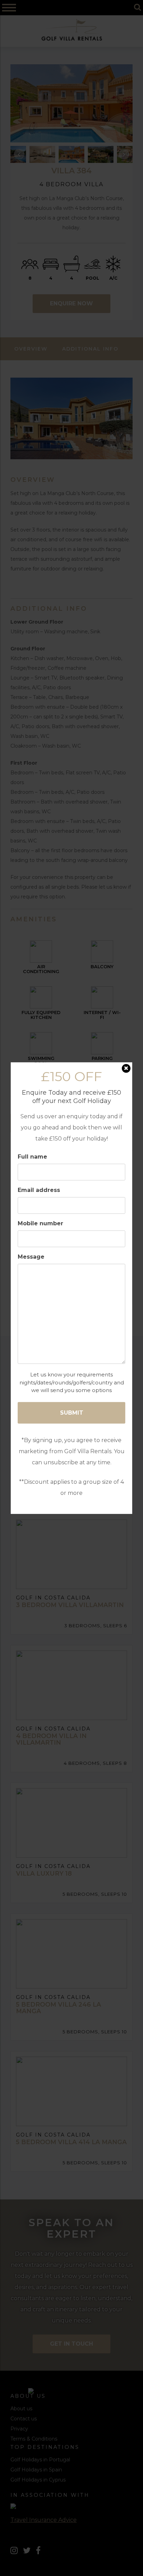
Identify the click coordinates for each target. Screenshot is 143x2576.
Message (31, 1257)
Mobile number (40, 1223)
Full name (32, 1157)
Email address (39, 1190)
